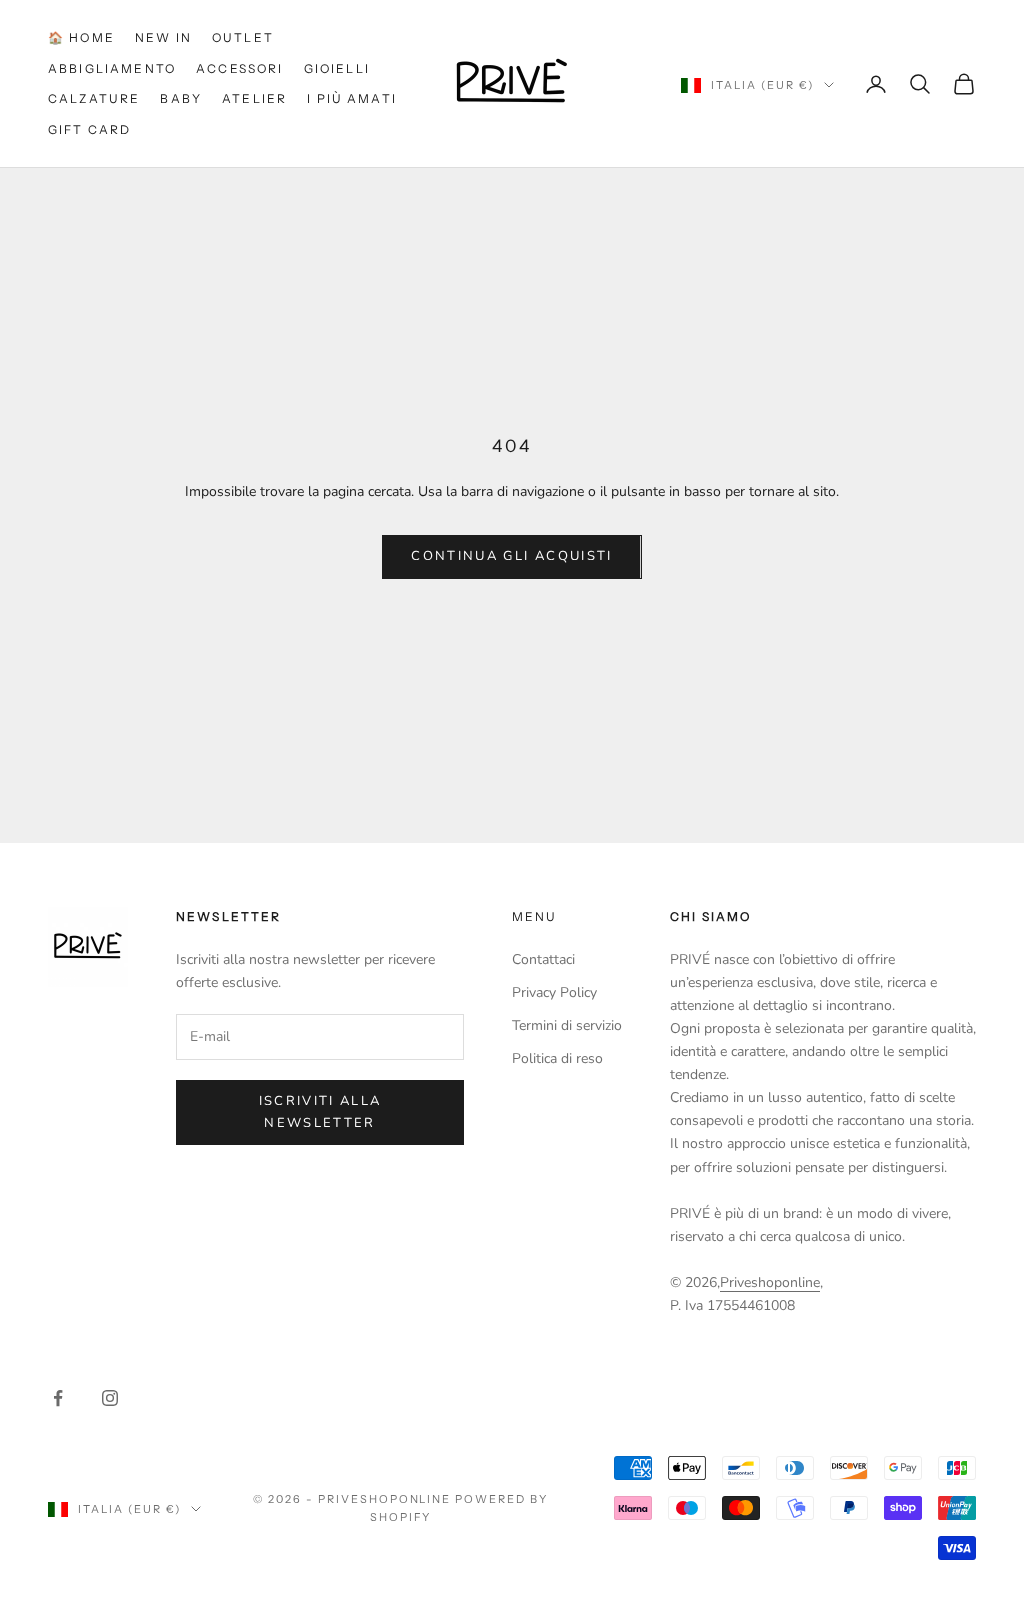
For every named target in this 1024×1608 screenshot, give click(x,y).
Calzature (94, 98)
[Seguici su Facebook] (58, 1398)
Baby (181, 98)
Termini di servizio (567, 1025)
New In (163, 37)
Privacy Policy (554, 992)
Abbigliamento (112, 68)
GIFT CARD (89, 129)
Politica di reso (557, 1058)
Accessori (239, 68)
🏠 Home (81, 37)
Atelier (254, 98)
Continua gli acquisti (511, 556)
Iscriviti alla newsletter (320, 1111)
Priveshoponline (770, 1282)
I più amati (352, 98)
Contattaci (543, 959)
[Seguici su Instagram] (110, 1398)
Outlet (243, 37)
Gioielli (337, 68)
